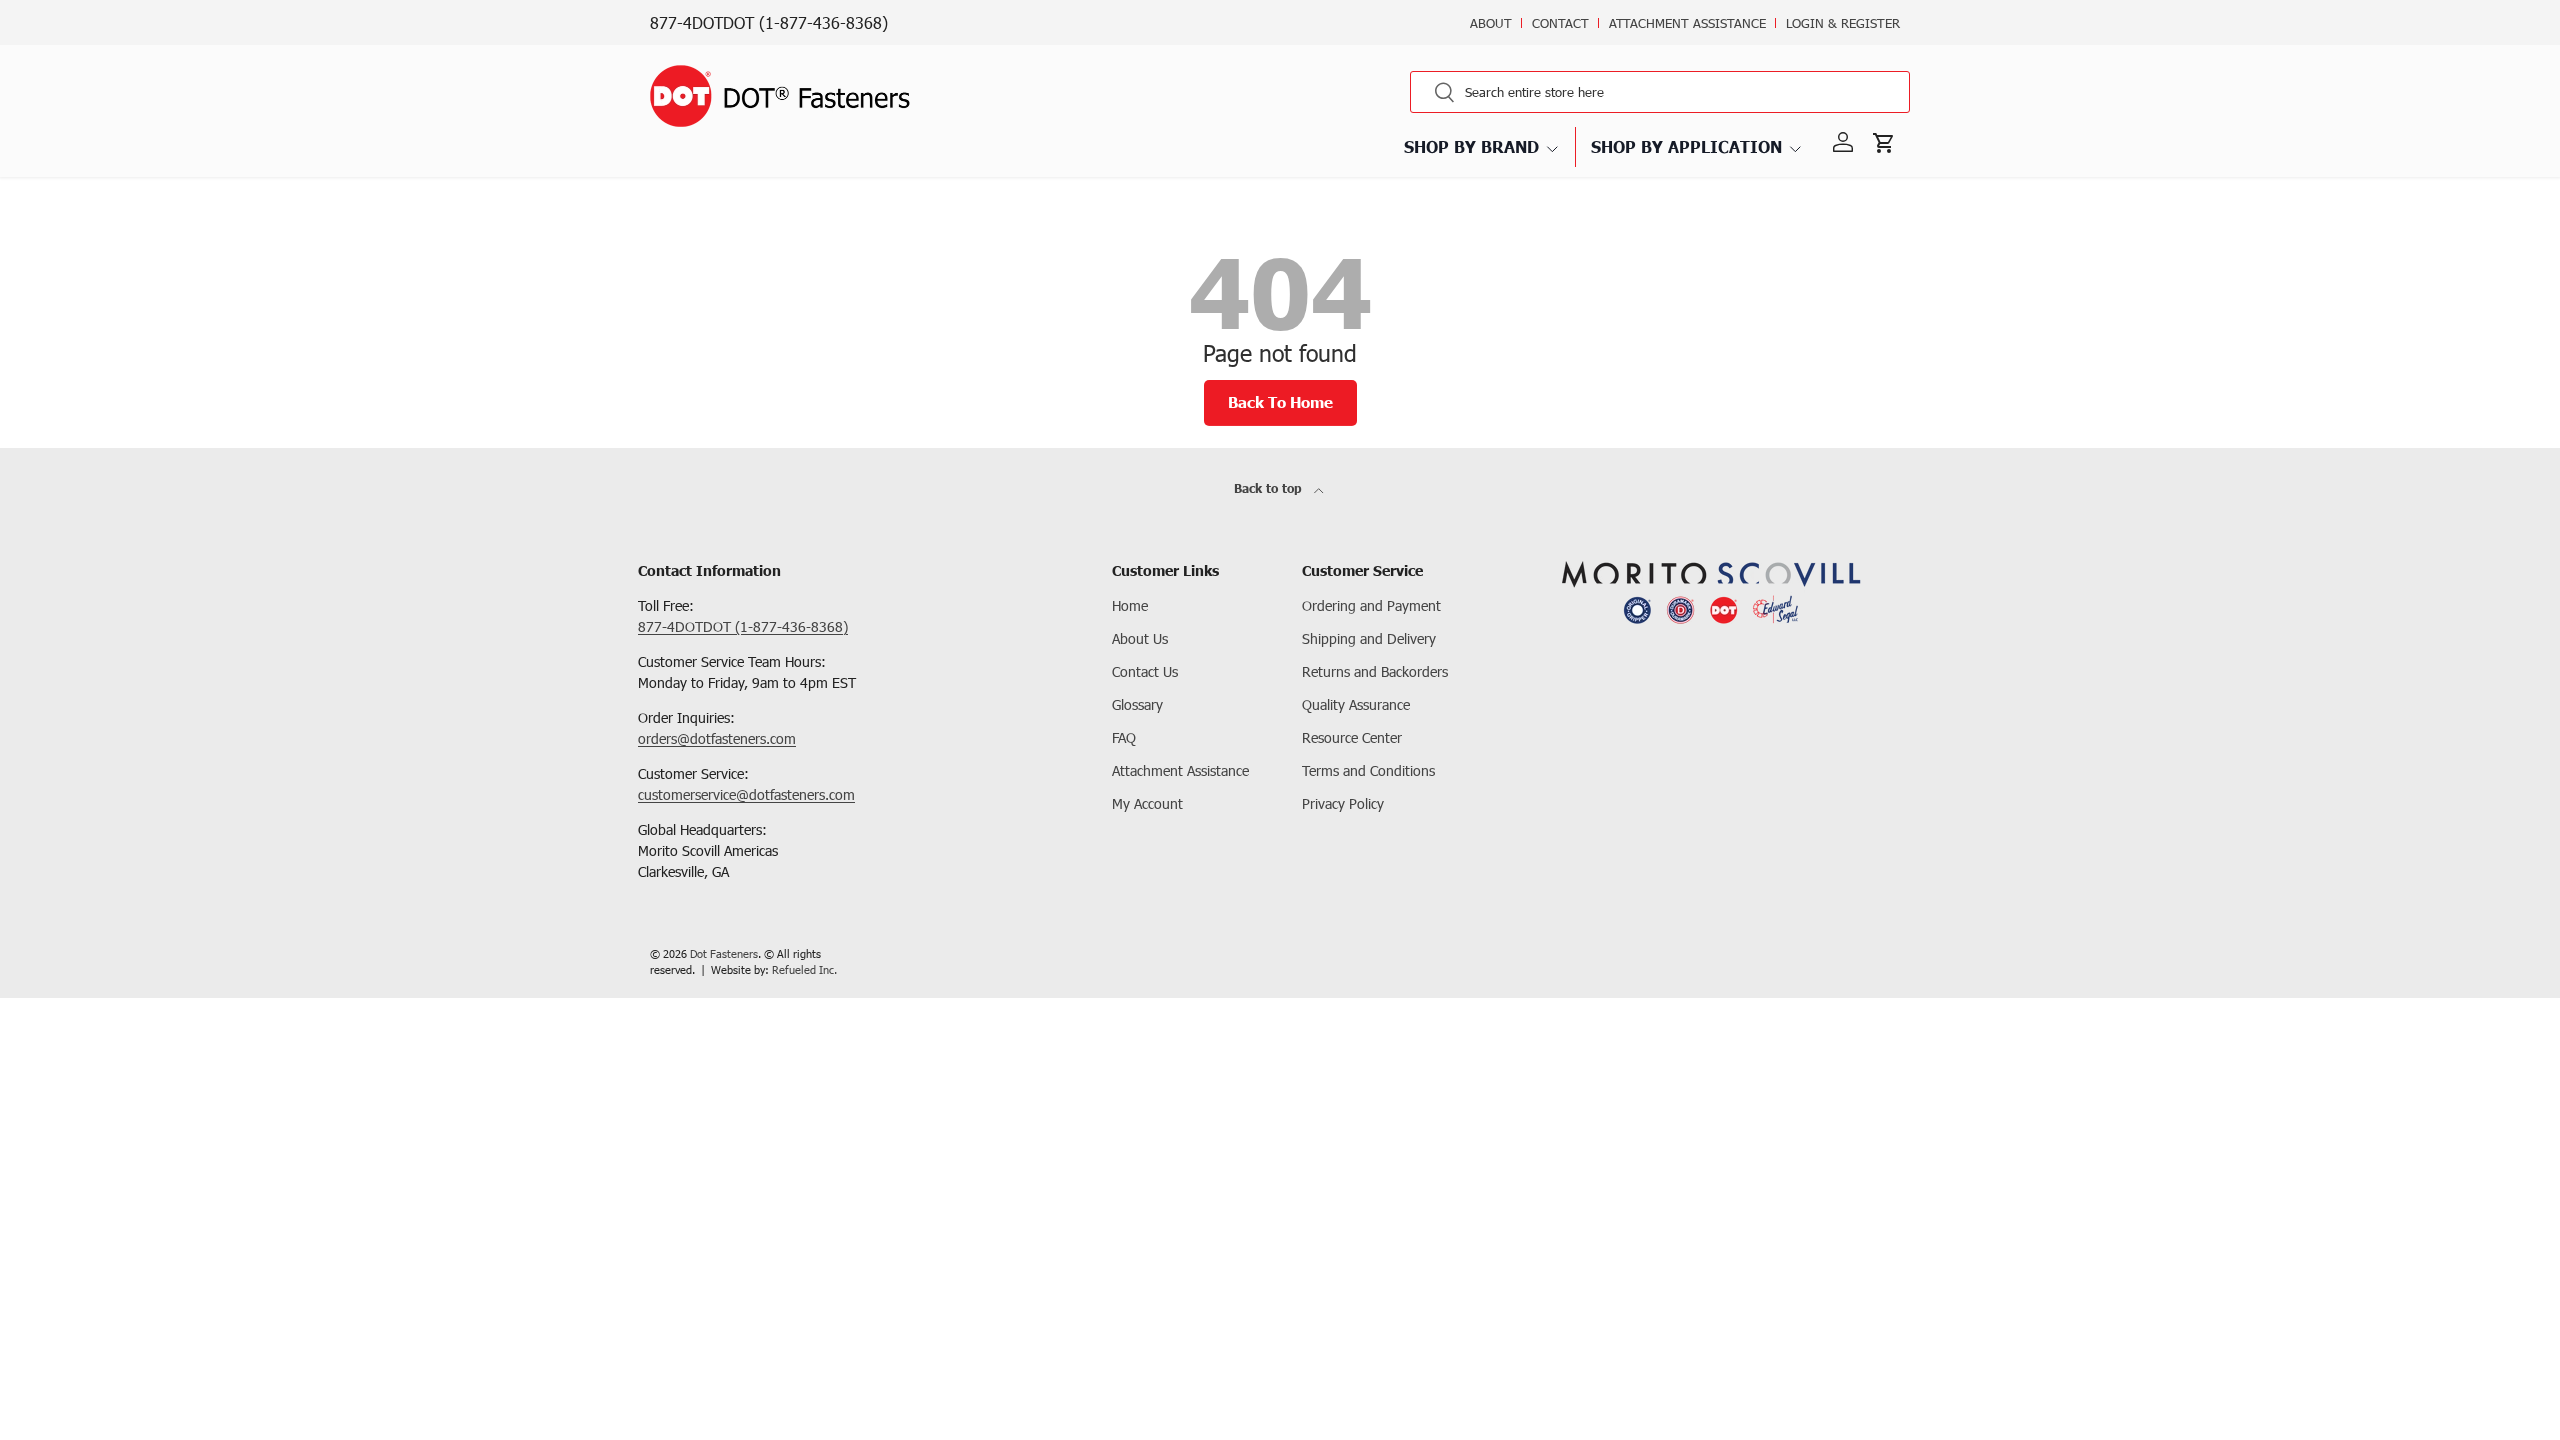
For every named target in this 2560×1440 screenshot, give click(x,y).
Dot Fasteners (724, 953)
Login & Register (1843, 23)
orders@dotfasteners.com (717, 738)
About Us (1140, 638)
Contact (1560, 23)
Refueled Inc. (804, 969)
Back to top (1270, 488)
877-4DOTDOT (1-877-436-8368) (769, 22)
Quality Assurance (1356, 704)
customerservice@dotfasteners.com (746, 794)
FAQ (1124, 737)
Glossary (1137, 704)
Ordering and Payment (1371, 605)
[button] (1888, 143)
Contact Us (1145, 671)
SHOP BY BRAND (1471, 146)
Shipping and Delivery (1369, 638)
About (1491, 23)
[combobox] (1660, 92)
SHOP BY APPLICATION (1686, 146)
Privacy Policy (1343, 803)
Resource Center (1352, 737)
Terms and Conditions (1368, 770)
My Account (1147, 803)
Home (1130, 605)
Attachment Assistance (1687, 23)
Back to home (1280, 402)
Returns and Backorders (1375, 671)
